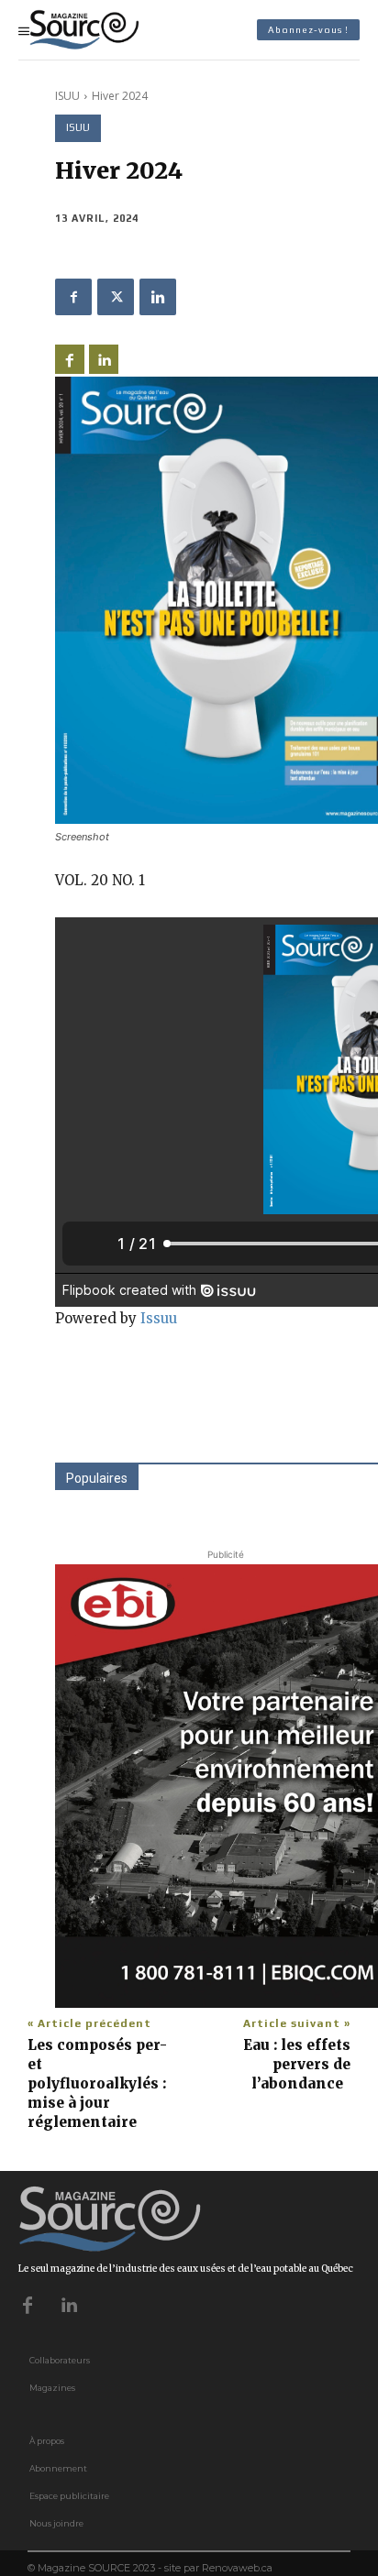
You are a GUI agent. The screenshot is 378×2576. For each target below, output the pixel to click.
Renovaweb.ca (237, 2568)
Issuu (159, 1318)
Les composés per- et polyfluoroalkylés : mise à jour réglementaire (97, 2083)
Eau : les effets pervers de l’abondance (297, 2064)
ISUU (67, 96)
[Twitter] (116, 297)
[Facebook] (73, 297)
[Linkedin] (158, 297)
